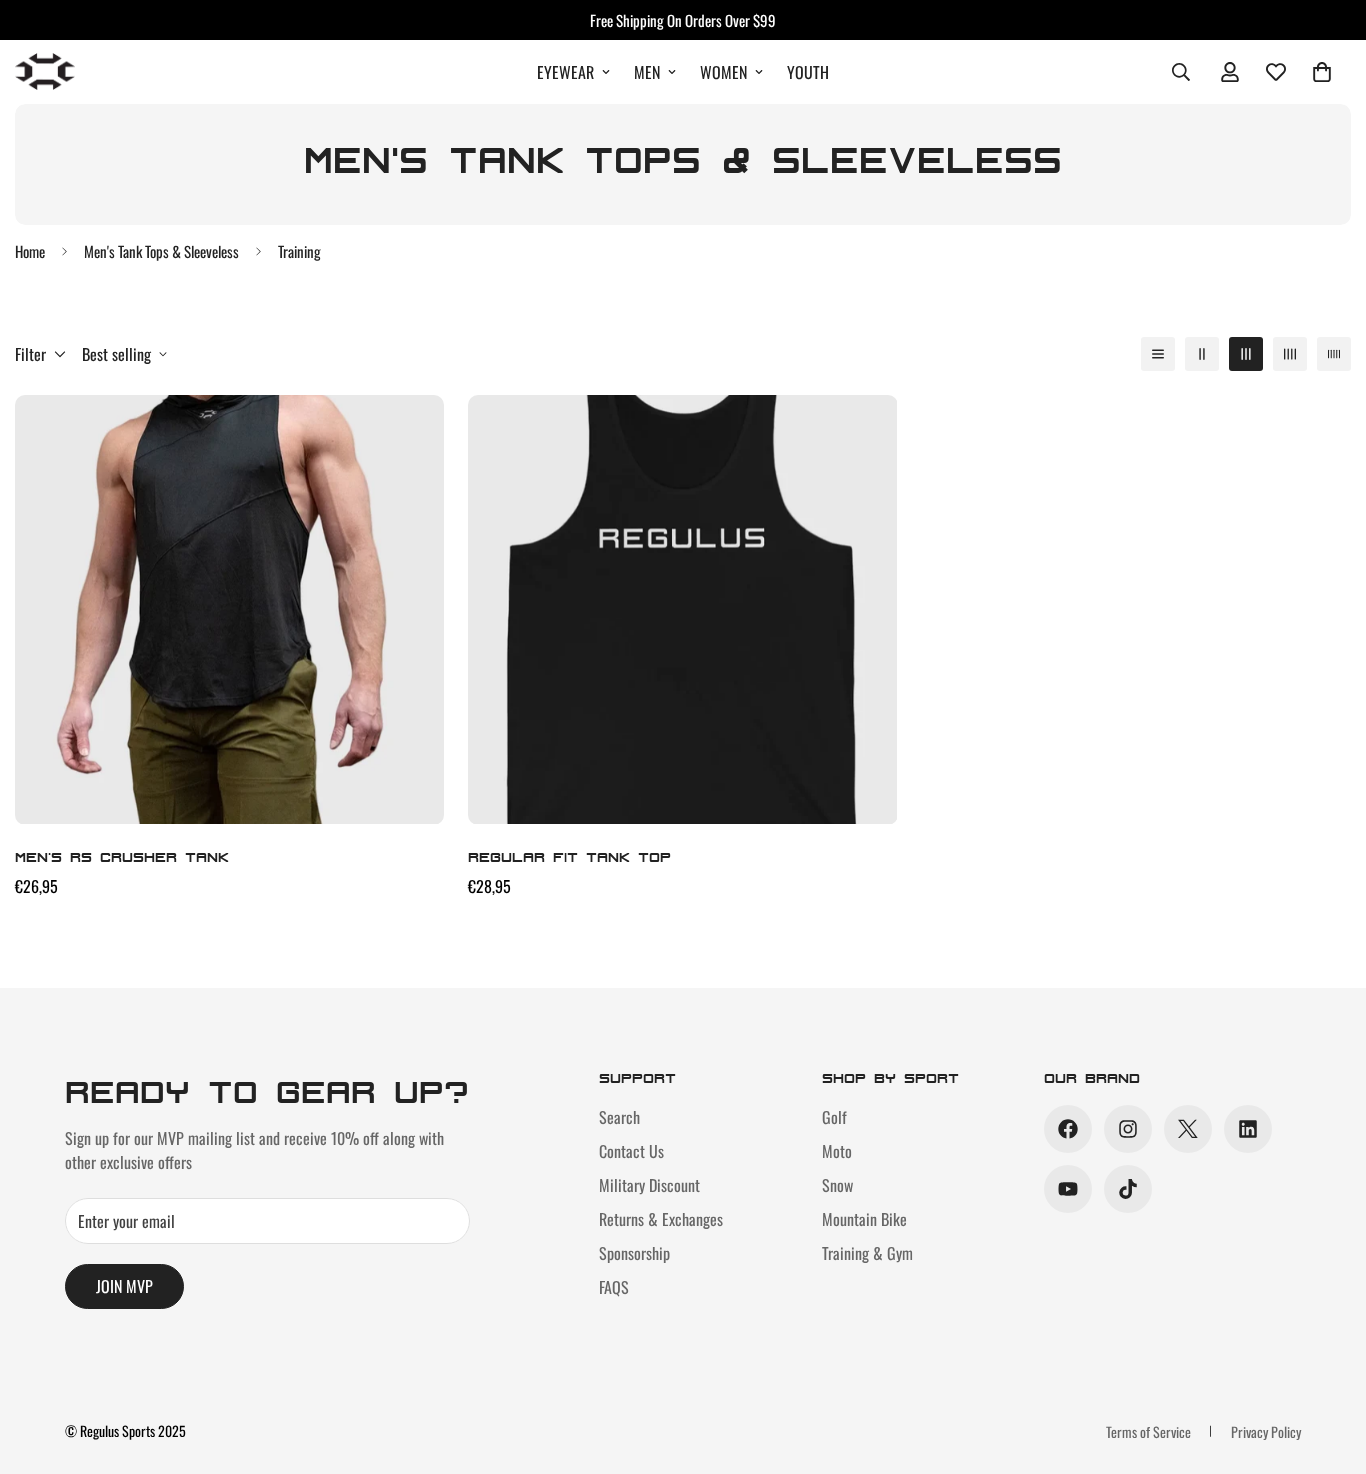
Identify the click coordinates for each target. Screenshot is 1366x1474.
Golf (834, 1117)
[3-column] (1246, 354)
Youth (808, 72)
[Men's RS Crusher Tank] (229, 609)
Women (723, 72)
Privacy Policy (1266, 1431)
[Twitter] (1188, 1129)
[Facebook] (1068, 1129)
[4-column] (1290, 354)
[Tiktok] (1128, 1189)
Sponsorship (634, 1253)
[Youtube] (1068, 1189)
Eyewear (565, 72)
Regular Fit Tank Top (569, 856)
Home (30, 251)
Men (647, 72)
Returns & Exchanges (661, 1219)
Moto (837, 1151)
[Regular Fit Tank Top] (682, 609)
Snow (837, 1185)
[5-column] (1334, 354)
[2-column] (1202, 354)
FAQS (614, 1287)
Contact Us (631, 1151)
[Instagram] (1128, 1129)
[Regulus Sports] (45, 72)
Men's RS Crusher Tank (122, 856)
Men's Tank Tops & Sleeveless (161, 251)
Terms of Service (1148, 1431)
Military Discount (649, 1185)
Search (619, 1117)
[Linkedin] (1248, 1129)
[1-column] (1158, 354)
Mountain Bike (864, 1219)
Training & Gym (867, 1253)
